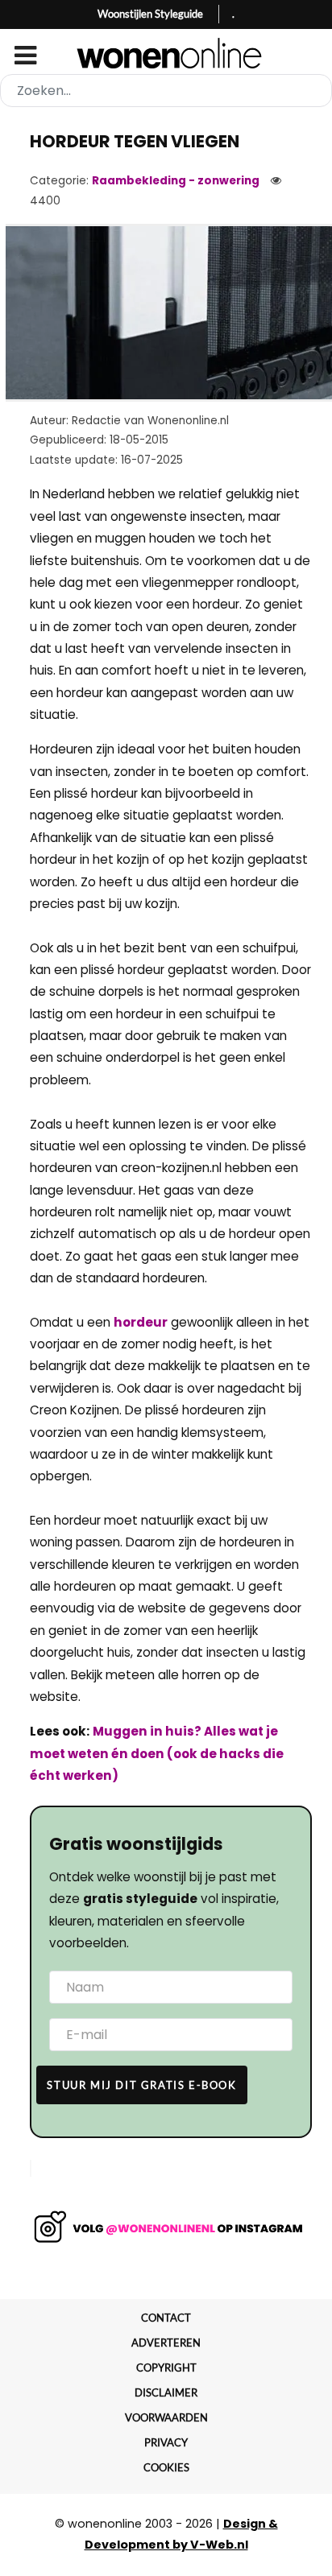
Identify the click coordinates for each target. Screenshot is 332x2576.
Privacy (166, 2442)
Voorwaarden (166, 2417)
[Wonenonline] (166, 53)
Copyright (166, 2368)
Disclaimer (166, 2392)
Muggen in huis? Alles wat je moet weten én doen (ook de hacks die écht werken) (157, 1753)
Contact (166, 2318)
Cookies (166, 2467)
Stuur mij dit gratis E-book (141, 2085)
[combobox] (166, 91)
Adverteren (166, 2343)
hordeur (141, 1322)
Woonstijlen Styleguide (150, 14)
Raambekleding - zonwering (176, 181)
